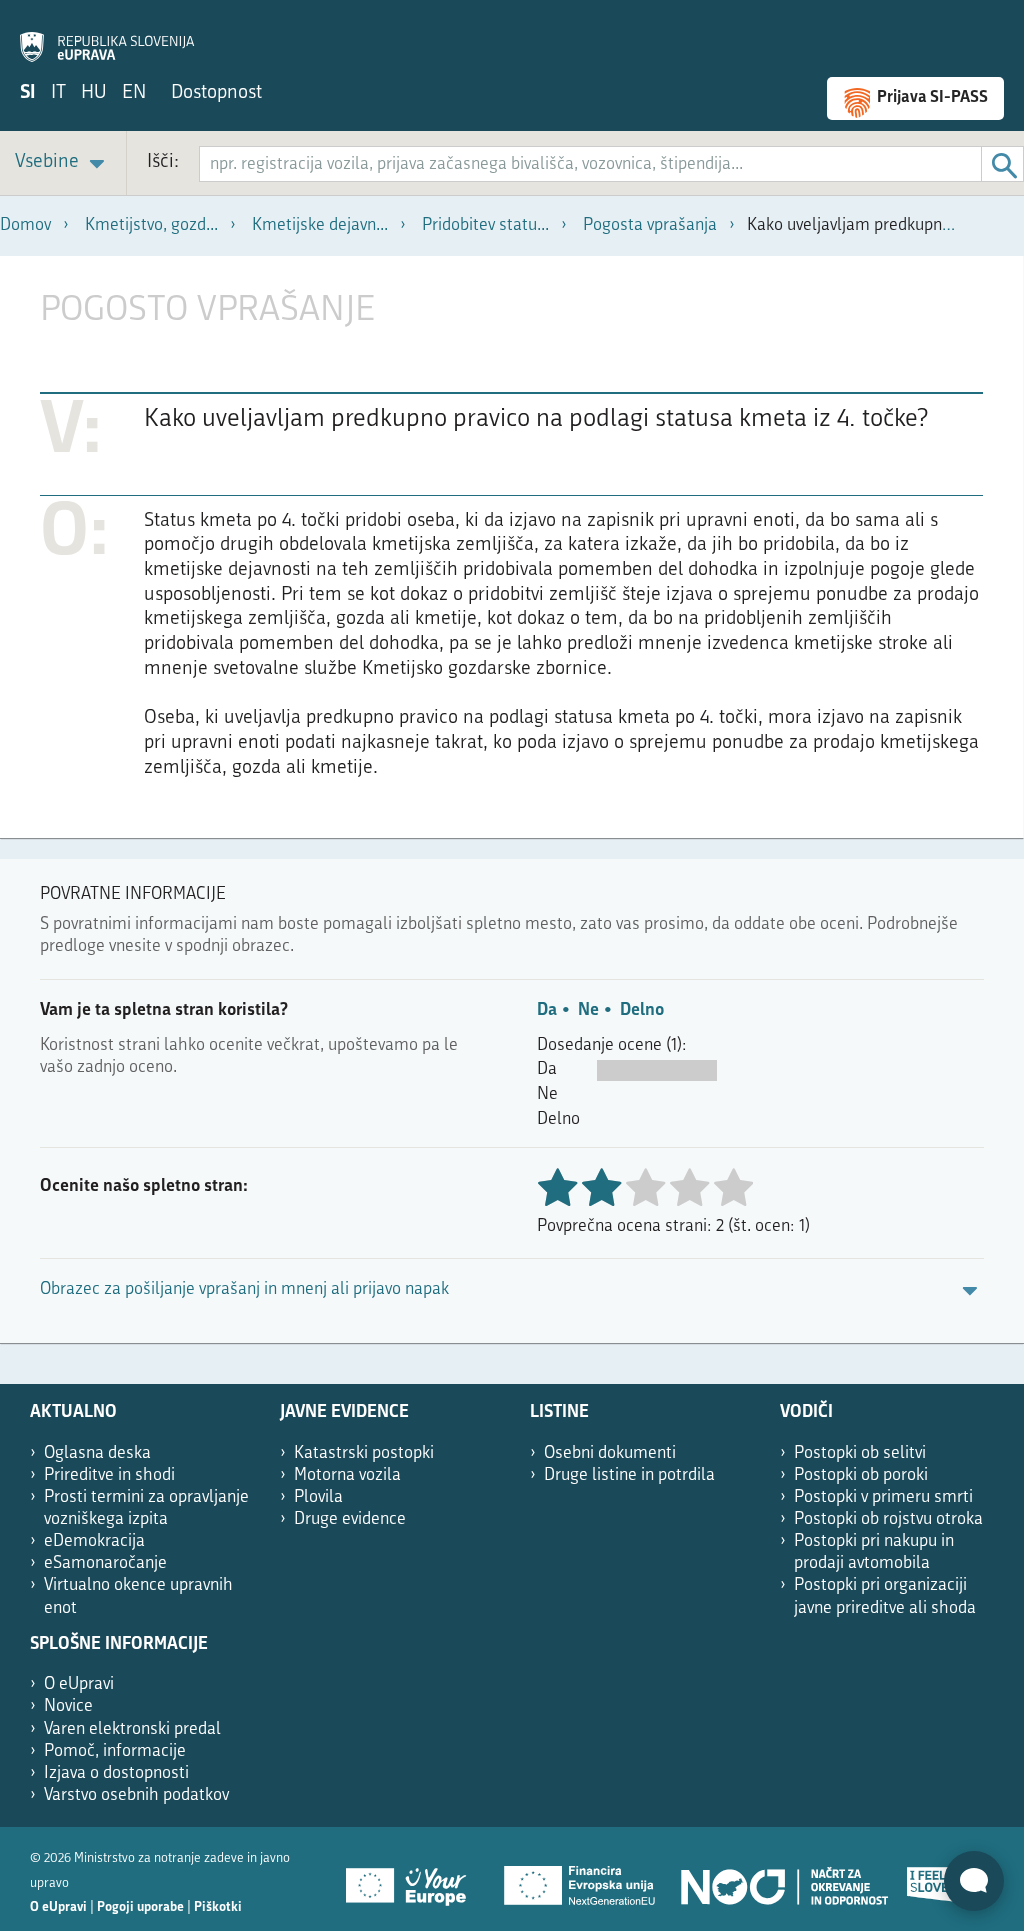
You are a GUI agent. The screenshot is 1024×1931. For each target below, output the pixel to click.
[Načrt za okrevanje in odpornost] (783, 1879)
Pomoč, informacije (115, 1751)
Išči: (163, 162)
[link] (63, 163)
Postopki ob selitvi (860, 1453)
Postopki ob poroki (861, 1475)
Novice (68, 1706)
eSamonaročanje (105, 1563)
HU (94, 93)
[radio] (645, 1189)
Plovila (318, 1497)
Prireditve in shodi (109, 1475)
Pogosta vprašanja (650, 225)
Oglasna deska (97, 1453)
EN (134, 93)
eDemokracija (94, 1541)
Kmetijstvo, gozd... (151, 225)
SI (28, 93)
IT (58, 93)
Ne (588, 1010)
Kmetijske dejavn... (320, 225)
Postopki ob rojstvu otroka (888, 1519)
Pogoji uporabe (140, 1907)
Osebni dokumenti (610, 1453)
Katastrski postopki (364, 1453)
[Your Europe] (413, 1879)
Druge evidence (350, 1519)
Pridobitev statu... (485, 225)
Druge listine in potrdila (629, 1475)
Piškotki (218, 1907)
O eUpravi (79, 1684)
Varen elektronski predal (132, 1729)
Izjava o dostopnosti (116, 1773)
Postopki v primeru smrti (883, 1497)
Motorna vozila (347, 1475)
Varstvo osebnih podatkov (136, 1795)
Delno (642, 1010)
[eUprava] (107, 36)
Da (547, 1010)
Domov (25, 225)
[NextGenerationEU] (581, 1879)
